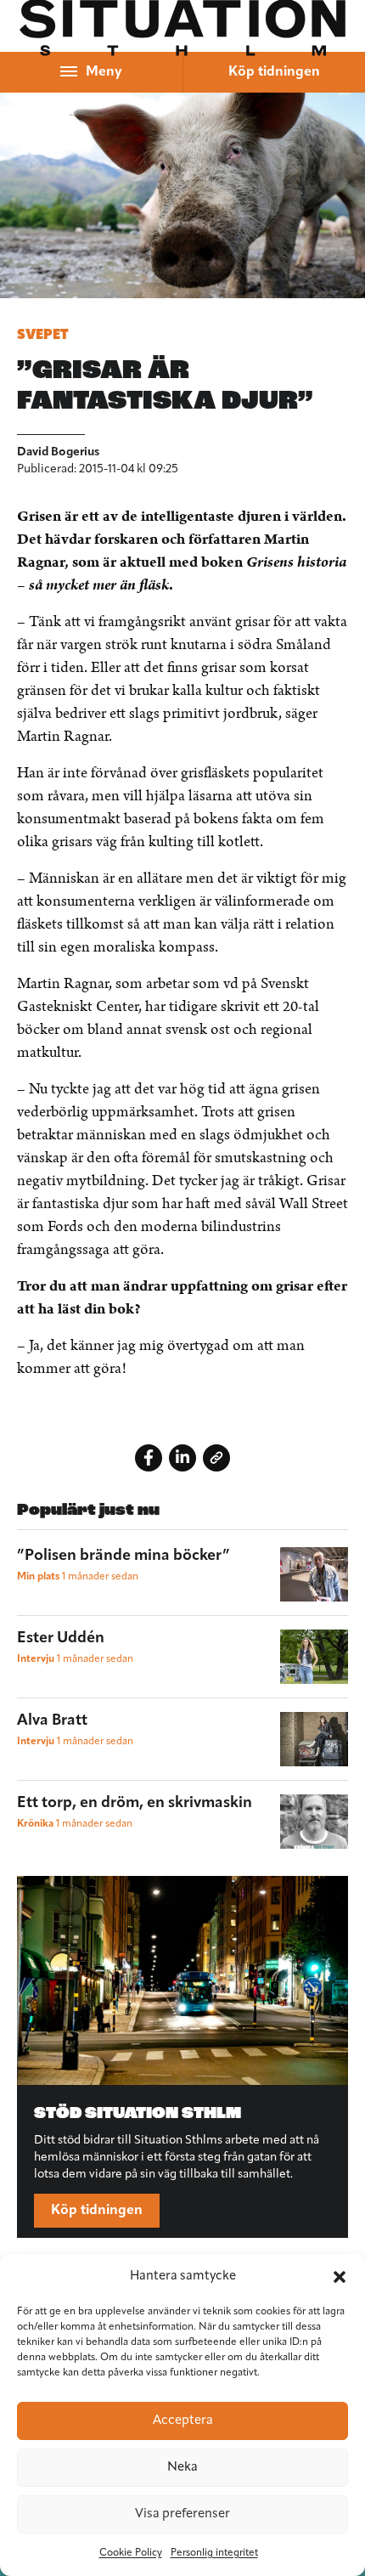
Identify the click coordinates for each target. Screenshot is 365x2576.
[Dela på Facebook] (149, 1458)
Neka (182, 2468)
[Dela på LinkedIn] (182, 1458)
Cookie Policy (131, 2553)
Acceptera (183, 2421)
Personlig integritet (214, 2553)
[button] (340, 2277)
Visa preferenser (182, 2514)
